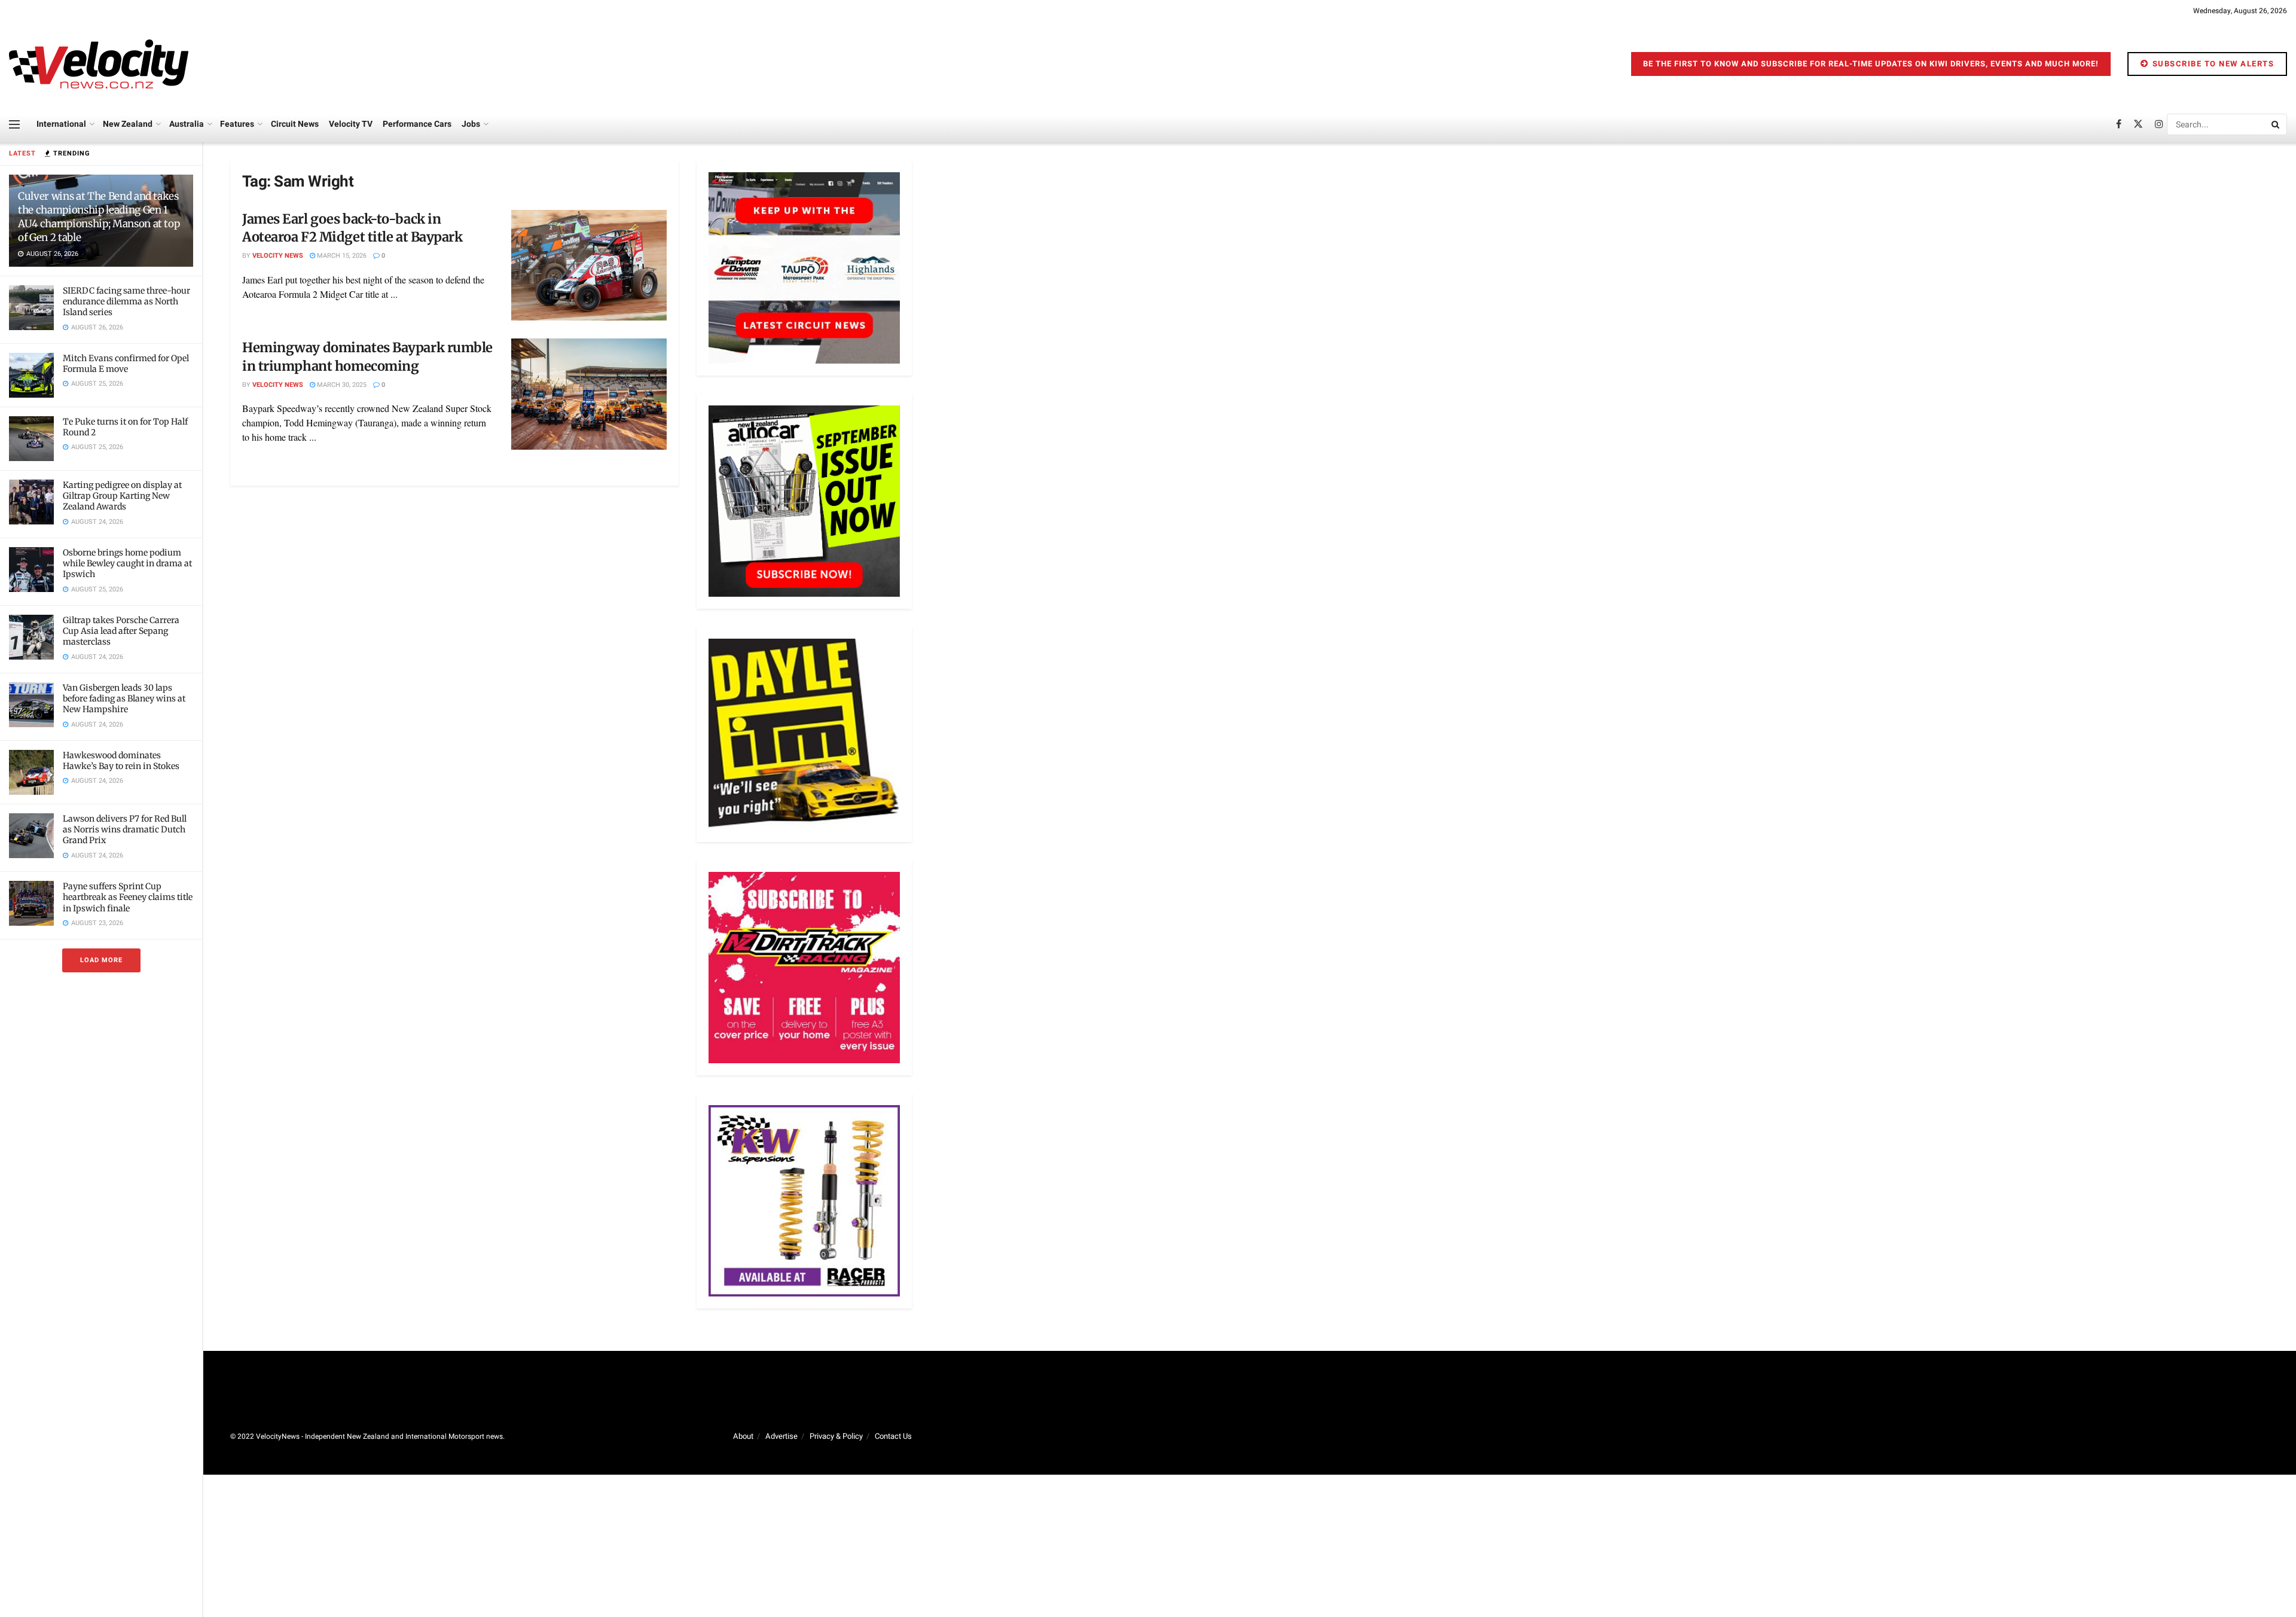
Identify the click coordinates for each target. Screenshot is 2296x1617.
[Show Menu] (14, 124)
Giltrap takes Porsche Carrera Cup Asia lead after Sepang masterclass (121, 631)
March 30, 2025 (341, 385)
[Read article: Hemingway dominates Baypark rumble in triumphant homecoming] (589, 394)
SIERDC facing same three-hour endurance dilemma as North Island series (126, 301)
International (61, 124)
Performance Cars (417, 124)
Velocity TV (351, 124)
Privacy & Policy (836, 1436)
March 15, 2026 (341, 256)
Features (237, 124)
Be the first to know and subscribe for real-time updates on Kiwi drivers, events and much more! (1871, 64)
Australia (187, 124)
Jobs (471, 124)
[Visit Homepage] (99, 64)
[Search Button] (2276, 124)
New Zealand (128, 124)
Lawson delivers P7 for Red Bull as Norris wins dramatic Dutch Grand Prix (125, 829)
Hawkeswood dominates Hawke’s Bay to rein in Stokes (121, 761)
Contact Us (893, 1436)
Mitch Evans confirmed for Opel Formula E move (126, 364)
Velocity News (278, 256)
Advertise (781, 1436)
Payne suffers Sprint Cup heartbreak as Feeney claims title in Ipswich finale (128, 897)
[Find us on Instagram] (2159, 124)
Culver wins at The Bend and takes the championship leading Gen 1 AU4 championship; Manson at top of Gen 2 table (99, 217)
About (743, 1436)
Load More (101, 960)
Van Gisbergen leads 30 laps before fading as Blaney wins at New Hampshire (124, 698)
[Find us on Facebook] (2119, 124)
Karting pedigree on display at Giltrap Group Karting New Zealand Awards (122, 496)
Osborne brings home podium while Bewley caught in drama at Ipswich (127, 563)
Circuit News (295, 124)
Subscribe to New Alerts (2212, 64)
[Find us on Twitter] (2138, 124)
